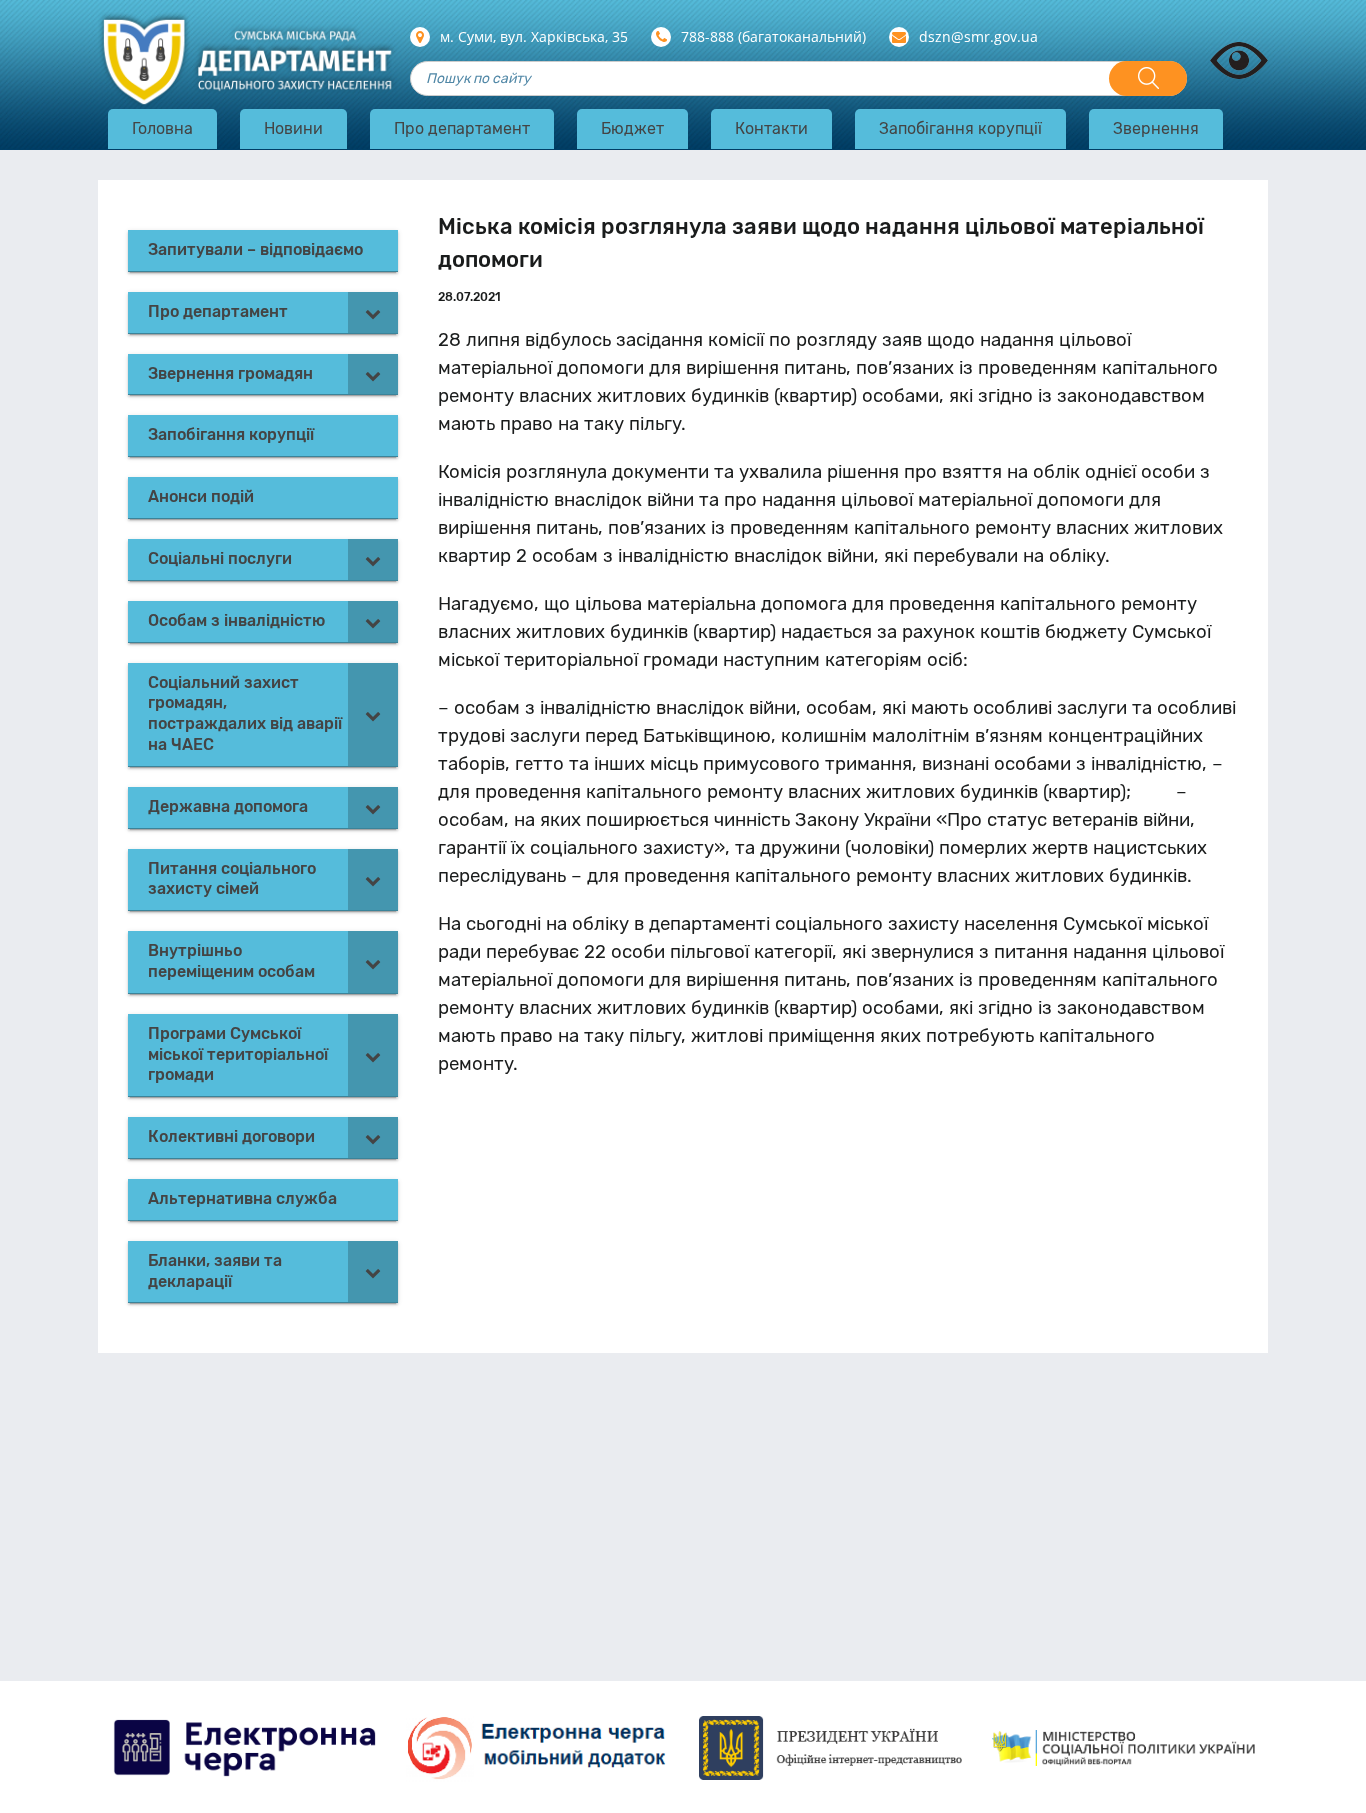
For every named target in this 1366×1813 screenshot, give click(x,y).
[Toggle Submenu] (373, 312)
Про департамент (462, 128)
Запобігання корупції (960, 128)
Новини (293, 128)
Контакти (771, 128)
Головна (162, 128)
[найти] (1148, 78)
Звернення (1156, 128)
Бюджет (632, 128)
